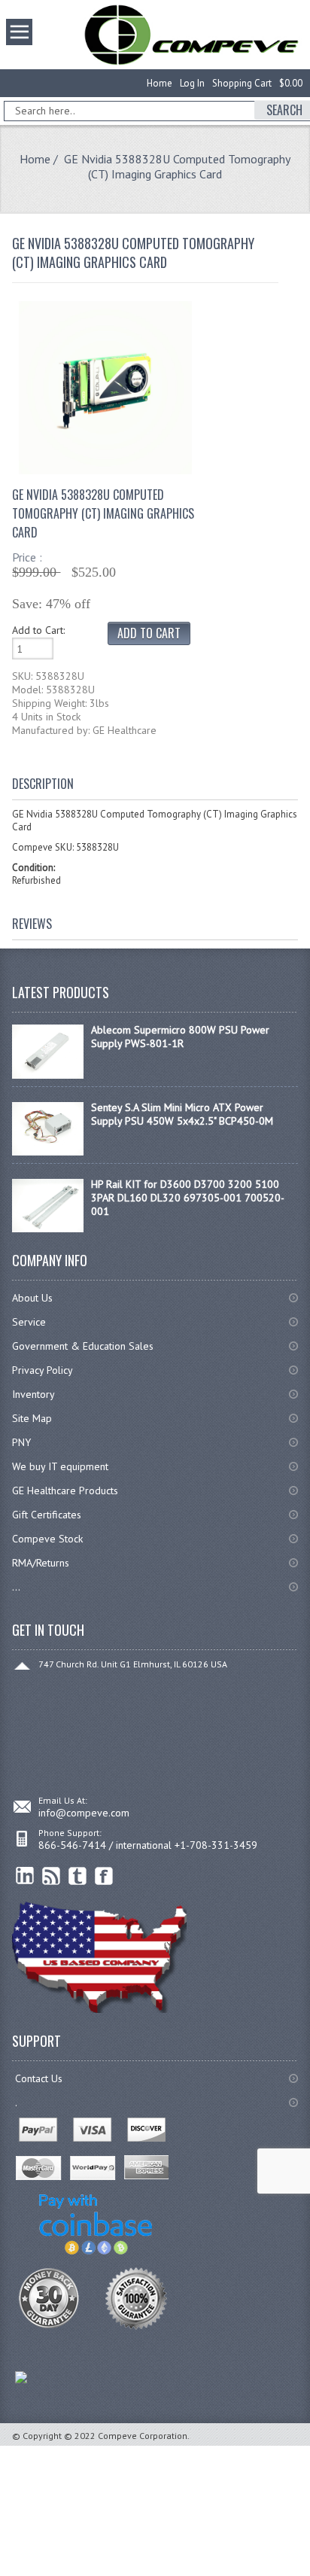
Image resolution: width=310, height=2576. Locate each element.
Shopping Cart (242, 83)
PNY (21, 1442)
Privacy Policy (43, 1370)
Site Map (32, 1418)
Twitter (78, 1876)
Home (160, 83)
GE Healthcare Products (65, 1490)
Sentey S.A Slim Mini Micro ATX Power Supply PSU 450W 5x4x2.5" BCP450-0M (182, 1114)
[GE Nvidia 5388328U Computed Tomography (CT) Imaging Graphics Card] (105, 470)
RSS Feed (52, 1876)
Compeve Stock (47, 1539)
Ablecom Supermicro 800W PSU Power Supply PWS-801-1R (180, 1037)
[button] (309, 2575)
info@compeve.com (84, 1813)
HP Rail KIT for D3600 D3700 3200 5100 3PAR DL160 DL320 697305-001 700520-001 (188, 1198)
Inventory (33, 1394)
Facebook (104, 1876)
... (16, 1587)
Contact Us (39, 2078)
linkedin (25, 1876)
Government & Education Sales (83, 1346)
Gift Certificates (47, 1515)
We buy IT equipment (60, 1466)
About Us (32, 1298)
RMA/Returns (41, 1563)
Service (29, 1322)
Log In (192, 83)
